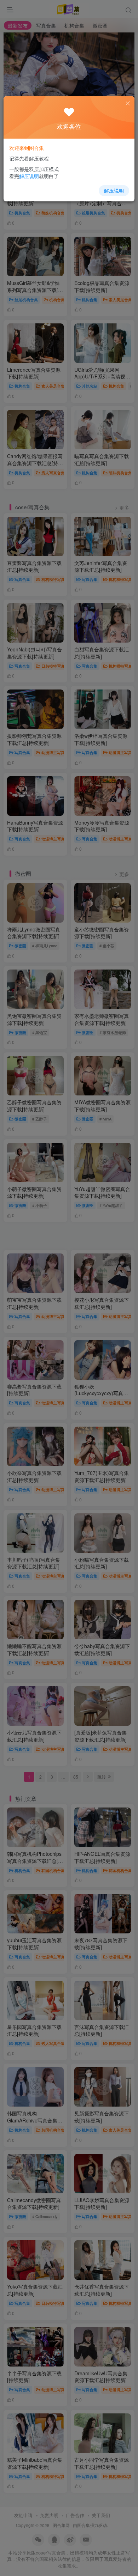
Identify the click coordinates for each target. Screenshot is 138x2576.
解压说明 (114, 190)
